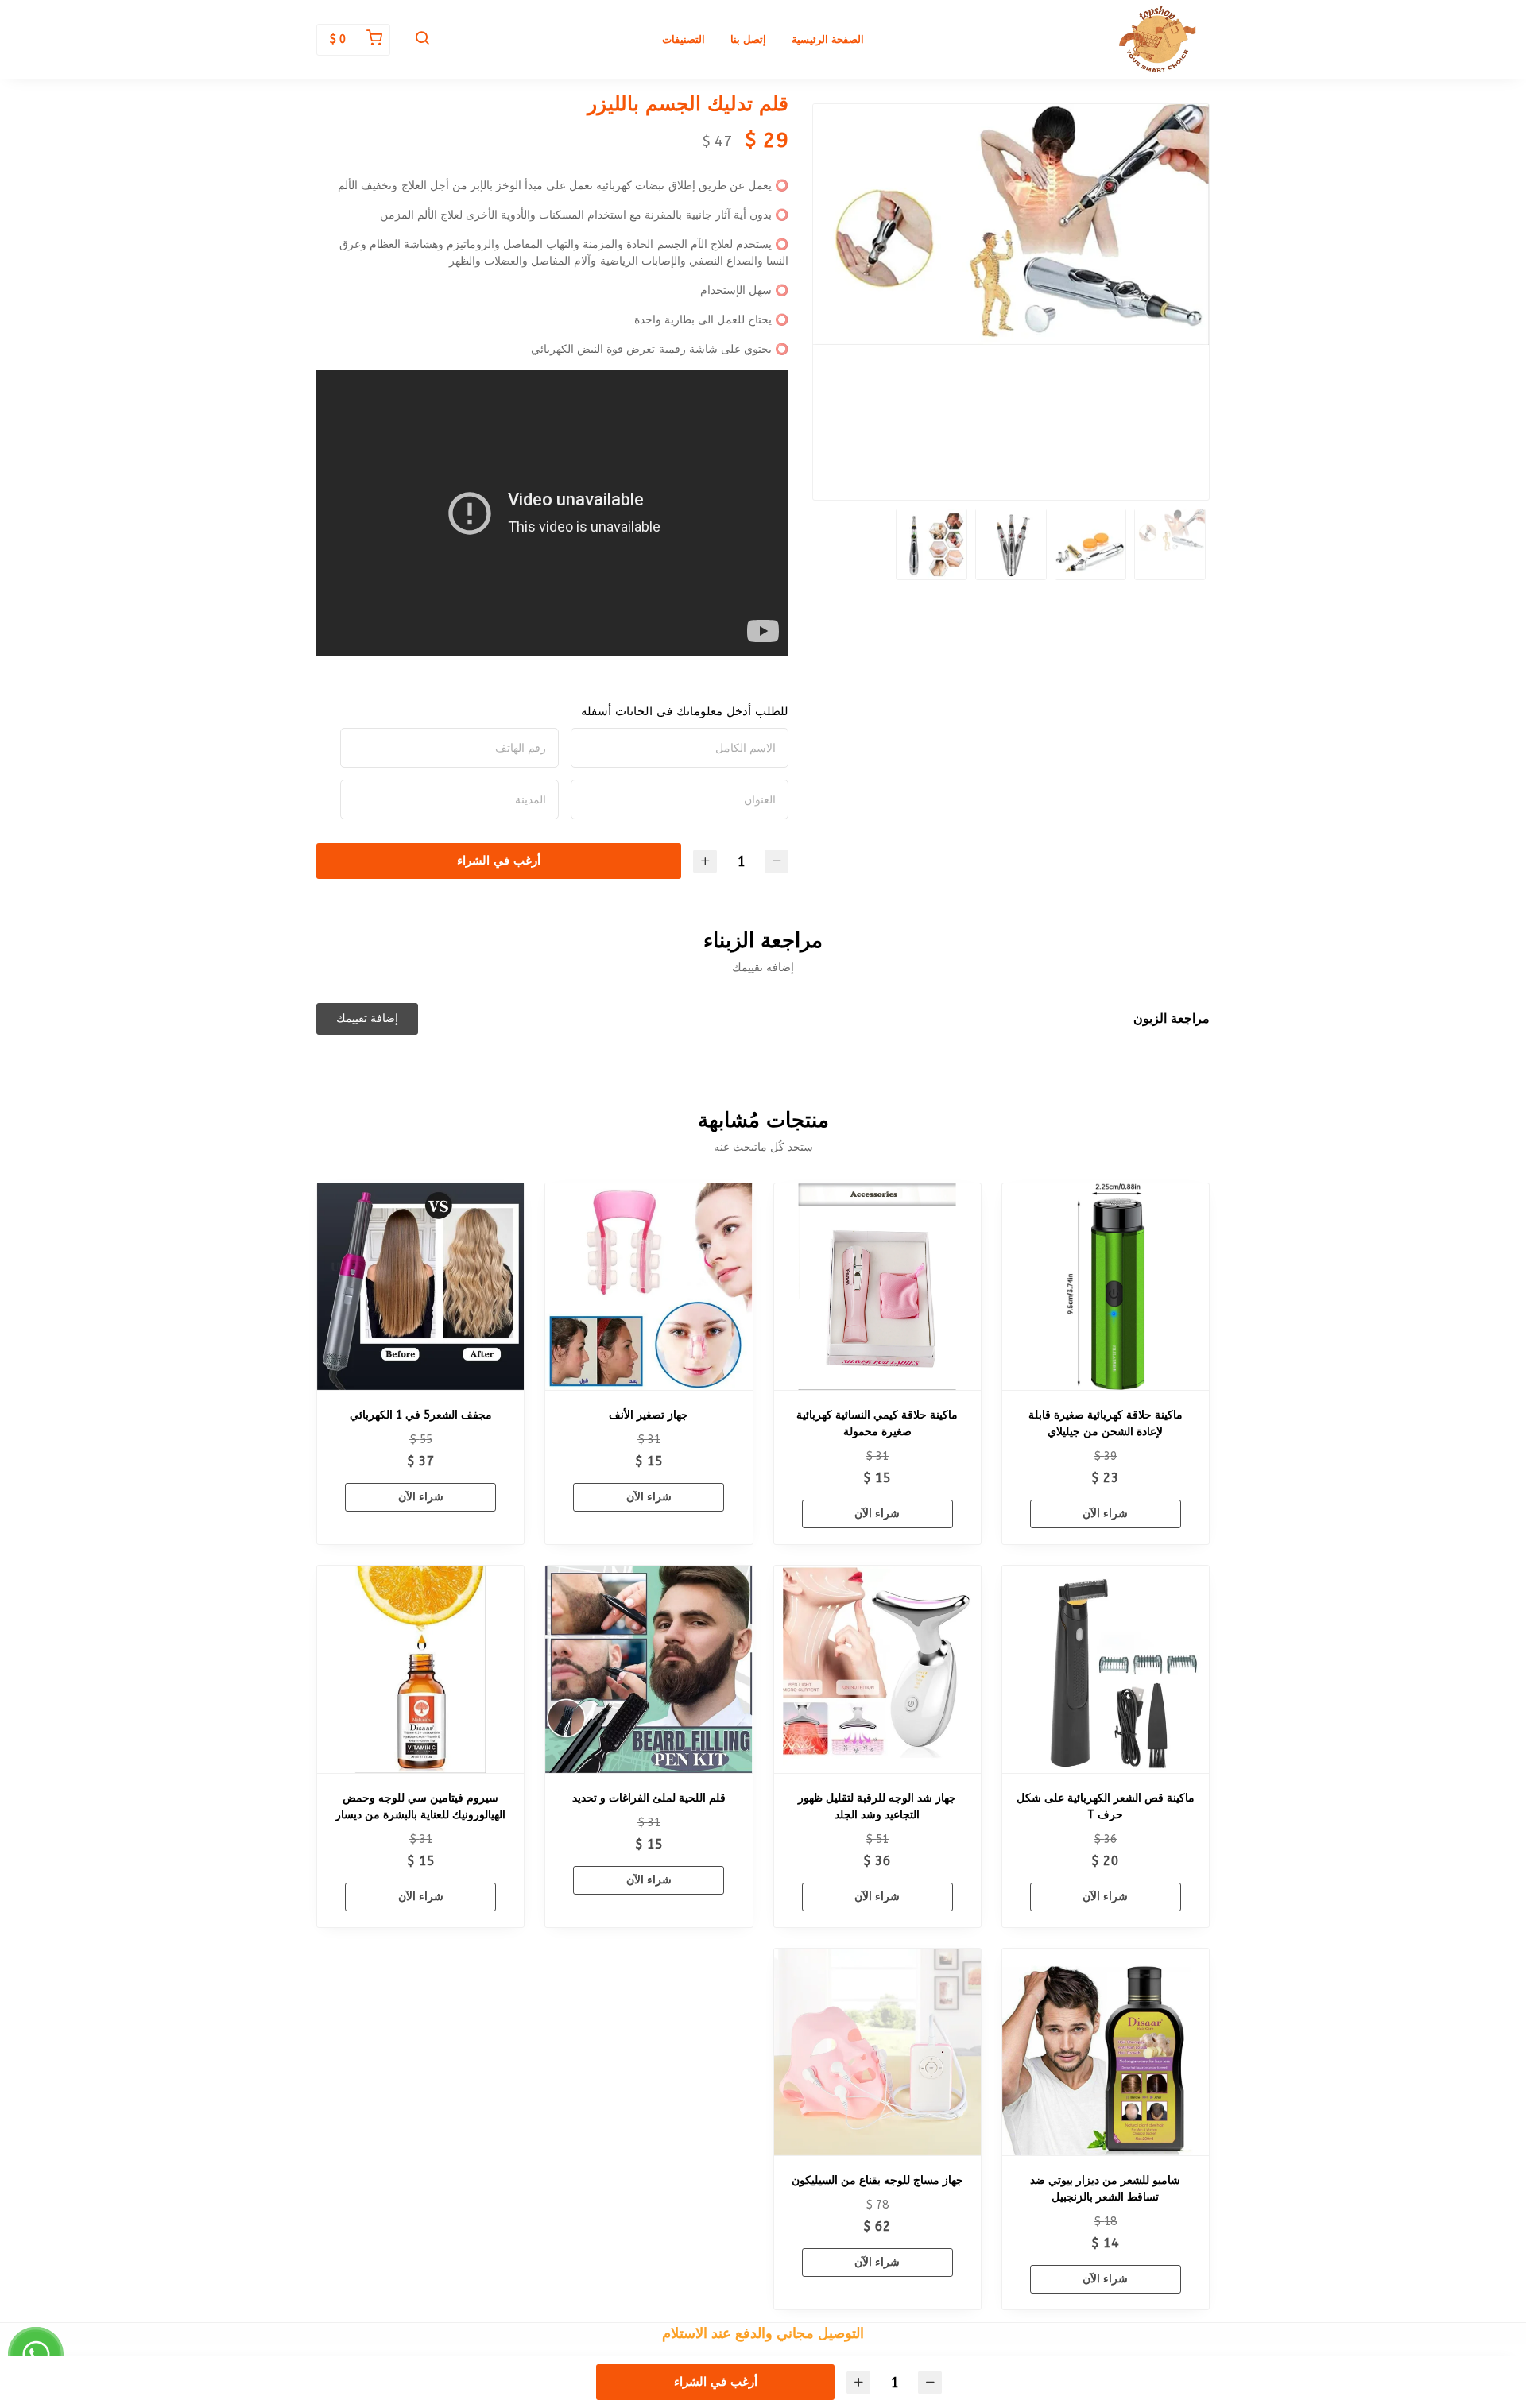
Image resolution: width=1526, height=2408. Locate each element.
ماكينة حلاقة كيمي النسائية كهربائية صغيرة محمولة (877, 1423)
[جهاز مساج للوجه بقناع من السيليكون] (877, 2052)
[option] (1011, 225)
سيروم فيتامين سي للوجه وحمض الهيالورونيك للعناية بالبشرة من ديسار (420, 1806)
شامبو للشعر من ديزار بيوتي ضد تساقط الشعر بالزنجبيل (1105, 2189)
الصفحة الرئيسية (828, 39)
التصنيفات (684, 39)
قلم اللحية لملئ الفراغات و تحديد (649, 1798)
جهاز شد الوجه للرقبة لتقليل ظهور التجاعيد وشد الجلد (877, 1806)
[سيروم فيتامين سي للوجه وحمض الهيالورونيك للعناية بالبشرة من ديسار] (420, 1669)
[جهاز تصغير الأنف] (649, 1287)
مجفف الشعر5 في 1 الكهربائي (421, 1415)
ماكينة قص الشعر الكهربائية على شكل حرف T (1106, 1806)
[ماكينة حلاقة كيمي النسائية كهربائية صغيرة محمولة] (877, 1287)
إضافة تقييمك (367, 1018)
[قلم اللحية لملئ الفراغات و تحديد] (649, 1669)
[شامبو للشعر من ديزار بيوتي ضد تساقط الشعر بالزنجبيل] (1106, 2052)
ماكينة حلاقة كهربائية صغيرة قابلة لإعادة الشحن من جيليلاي (1106, 1423)
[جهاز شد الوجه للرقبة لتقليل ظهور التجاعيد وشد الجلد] (877, 1669)
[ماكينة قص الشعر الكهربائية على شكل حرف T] (1106, 1669)
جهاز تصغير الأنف (649, 1415)
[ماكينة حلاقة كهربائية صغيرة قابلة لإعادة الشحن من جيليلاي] (1106, 1287)
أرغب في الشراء (499, 861)
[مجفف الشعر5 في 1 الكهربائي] (420, 1287)
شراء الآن (1105, 1514)
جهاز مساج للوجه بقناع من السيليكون (877, 2180)
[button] (422, 40)
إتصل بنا (748, 39)
